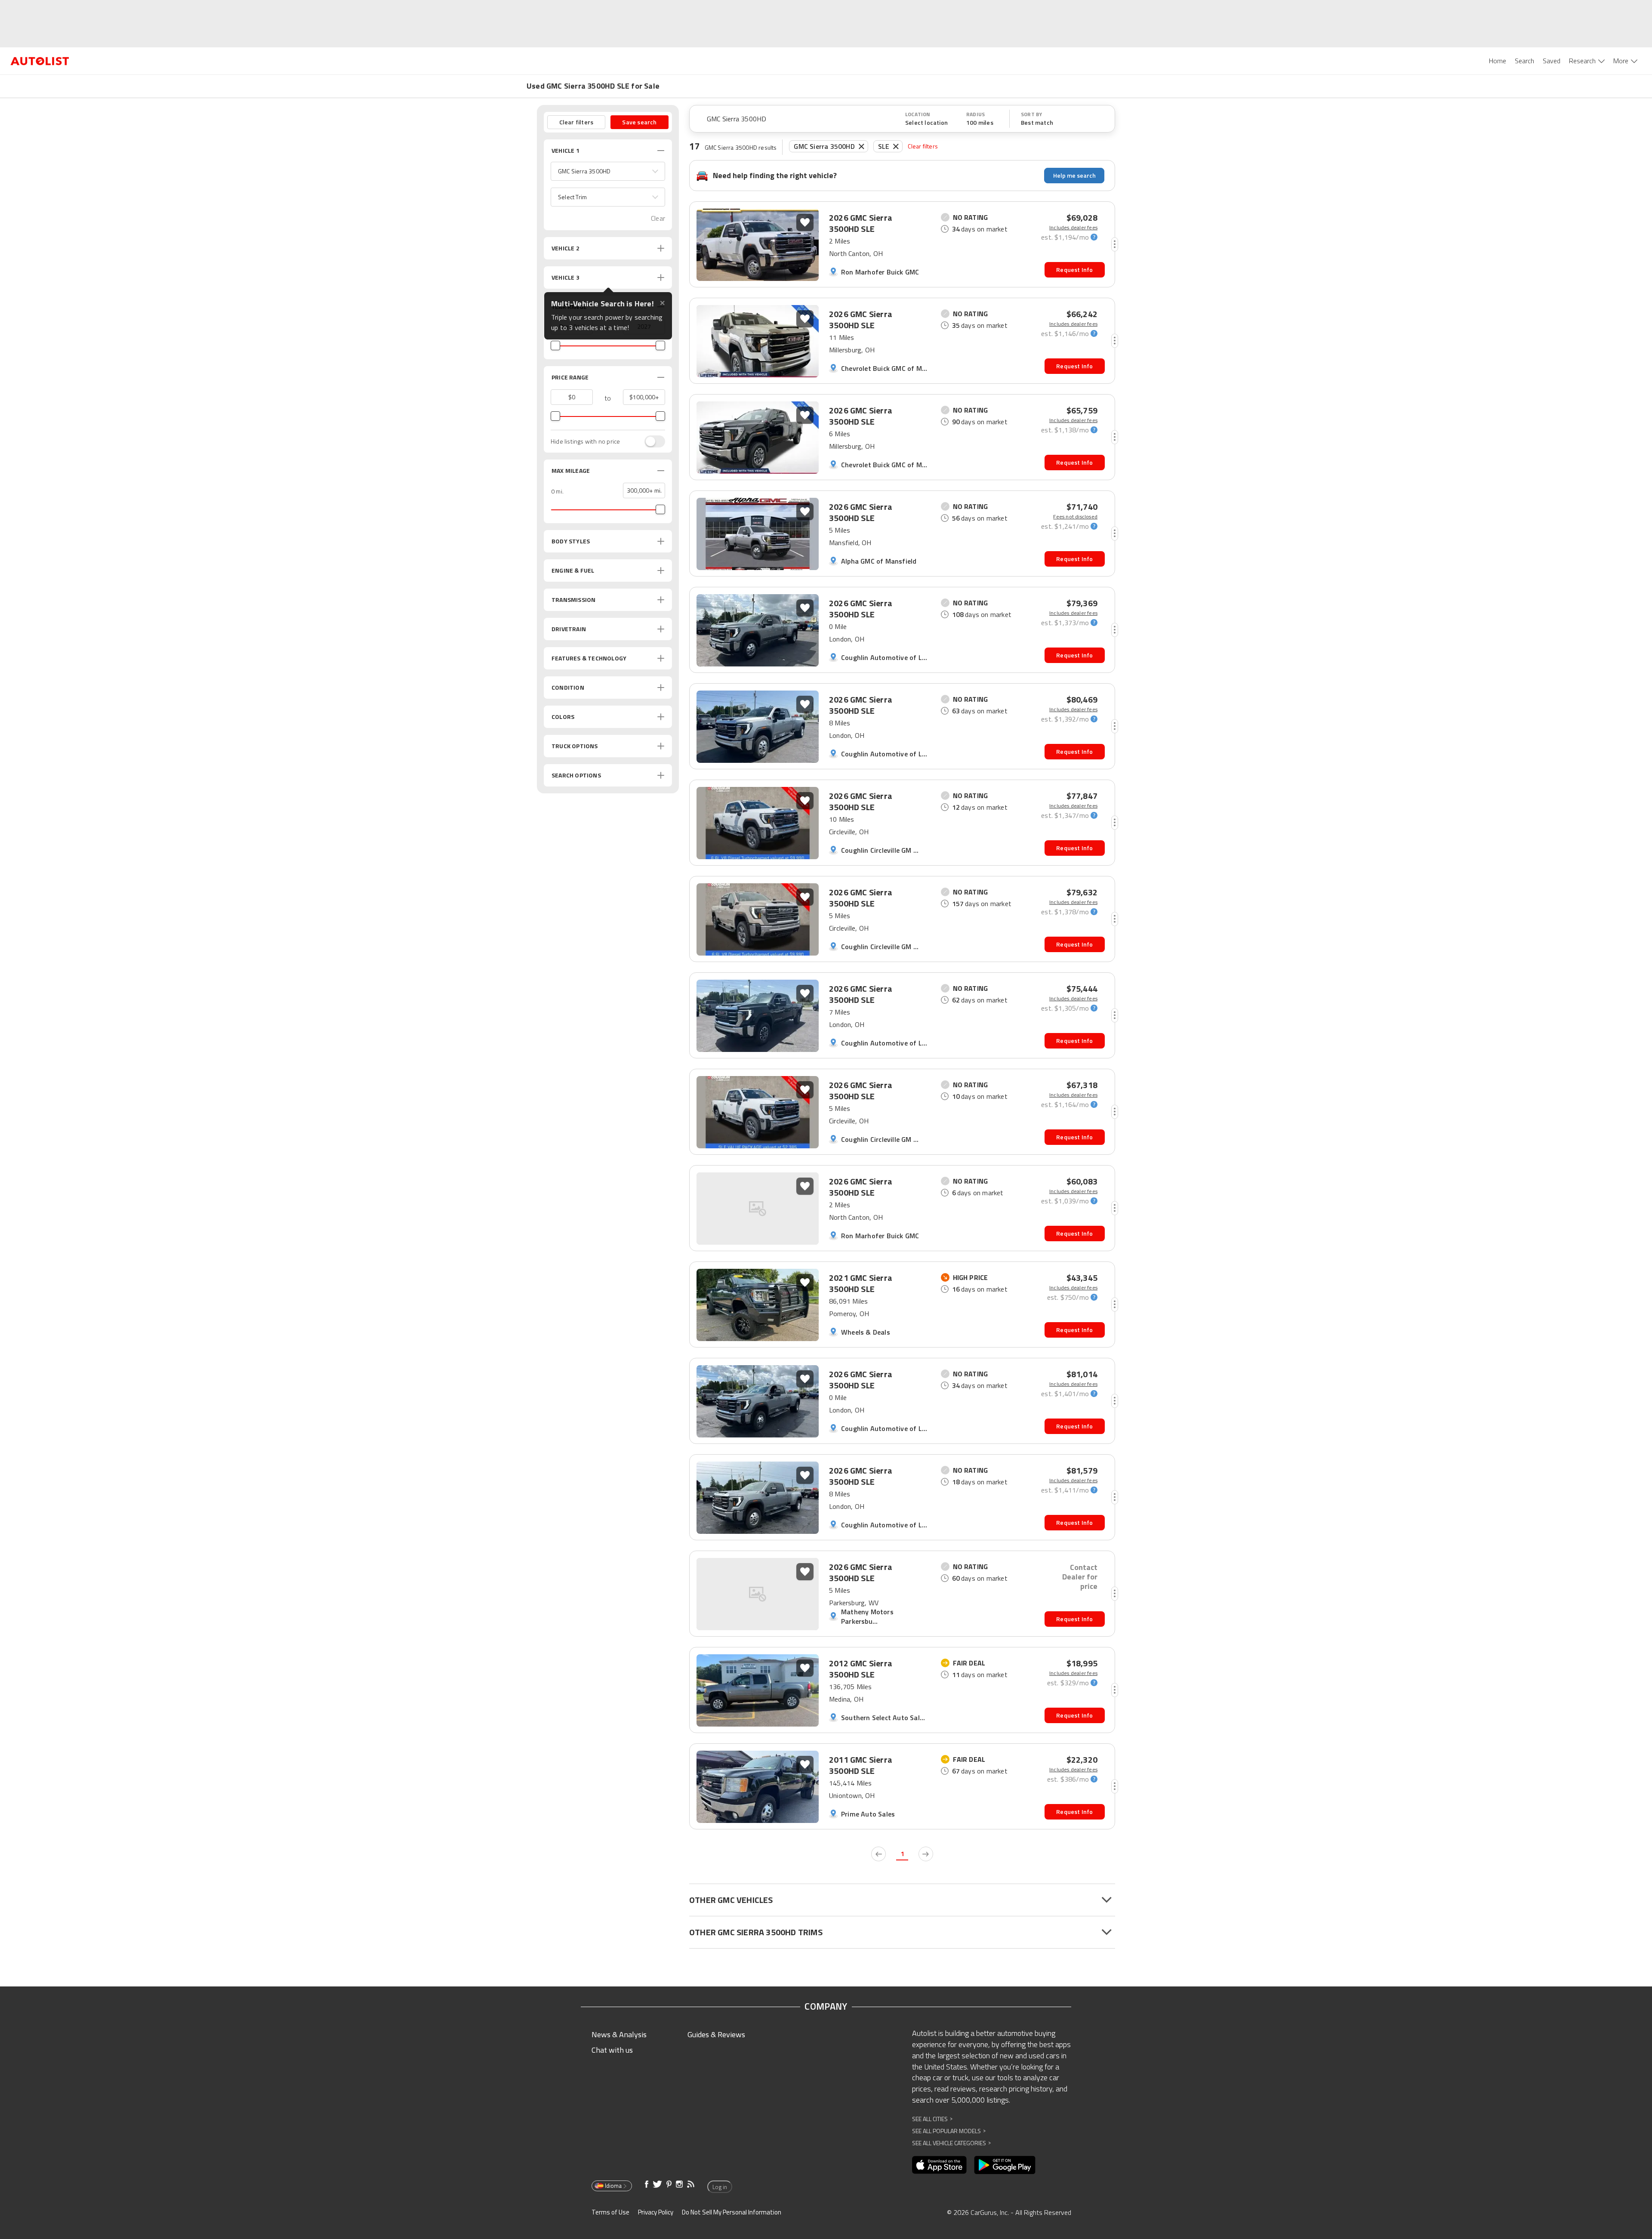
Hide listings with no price (585, 441)
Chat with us (612, 2050)
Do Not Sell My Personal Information (732, 2212)
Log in (720, 2187)
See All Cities (932, 2119)
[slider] (555, 345)
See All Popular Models (949, 2131)
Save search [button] (639, 122)
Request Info (1074, 270)
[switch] (650, 441)
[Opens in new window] (939, 2165)
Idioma (613, 2186)
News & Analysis (619, 2034)
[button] (608, 171)
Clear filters (923, 146)
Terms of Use (610, 2212)
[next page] (926, 1854)
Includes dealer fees (1073, 228)
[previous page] (878, 1854)
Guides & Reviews (716, 2034)
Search (1524, 61)
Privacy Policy (656, 2212)
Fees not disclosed (1075, 517)
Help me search (1074, 175)
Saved (1552, 61)
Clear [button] (658, 218)
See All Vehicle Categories (951, 2143)
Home (1498, 61)
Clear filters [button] (576, 122)
